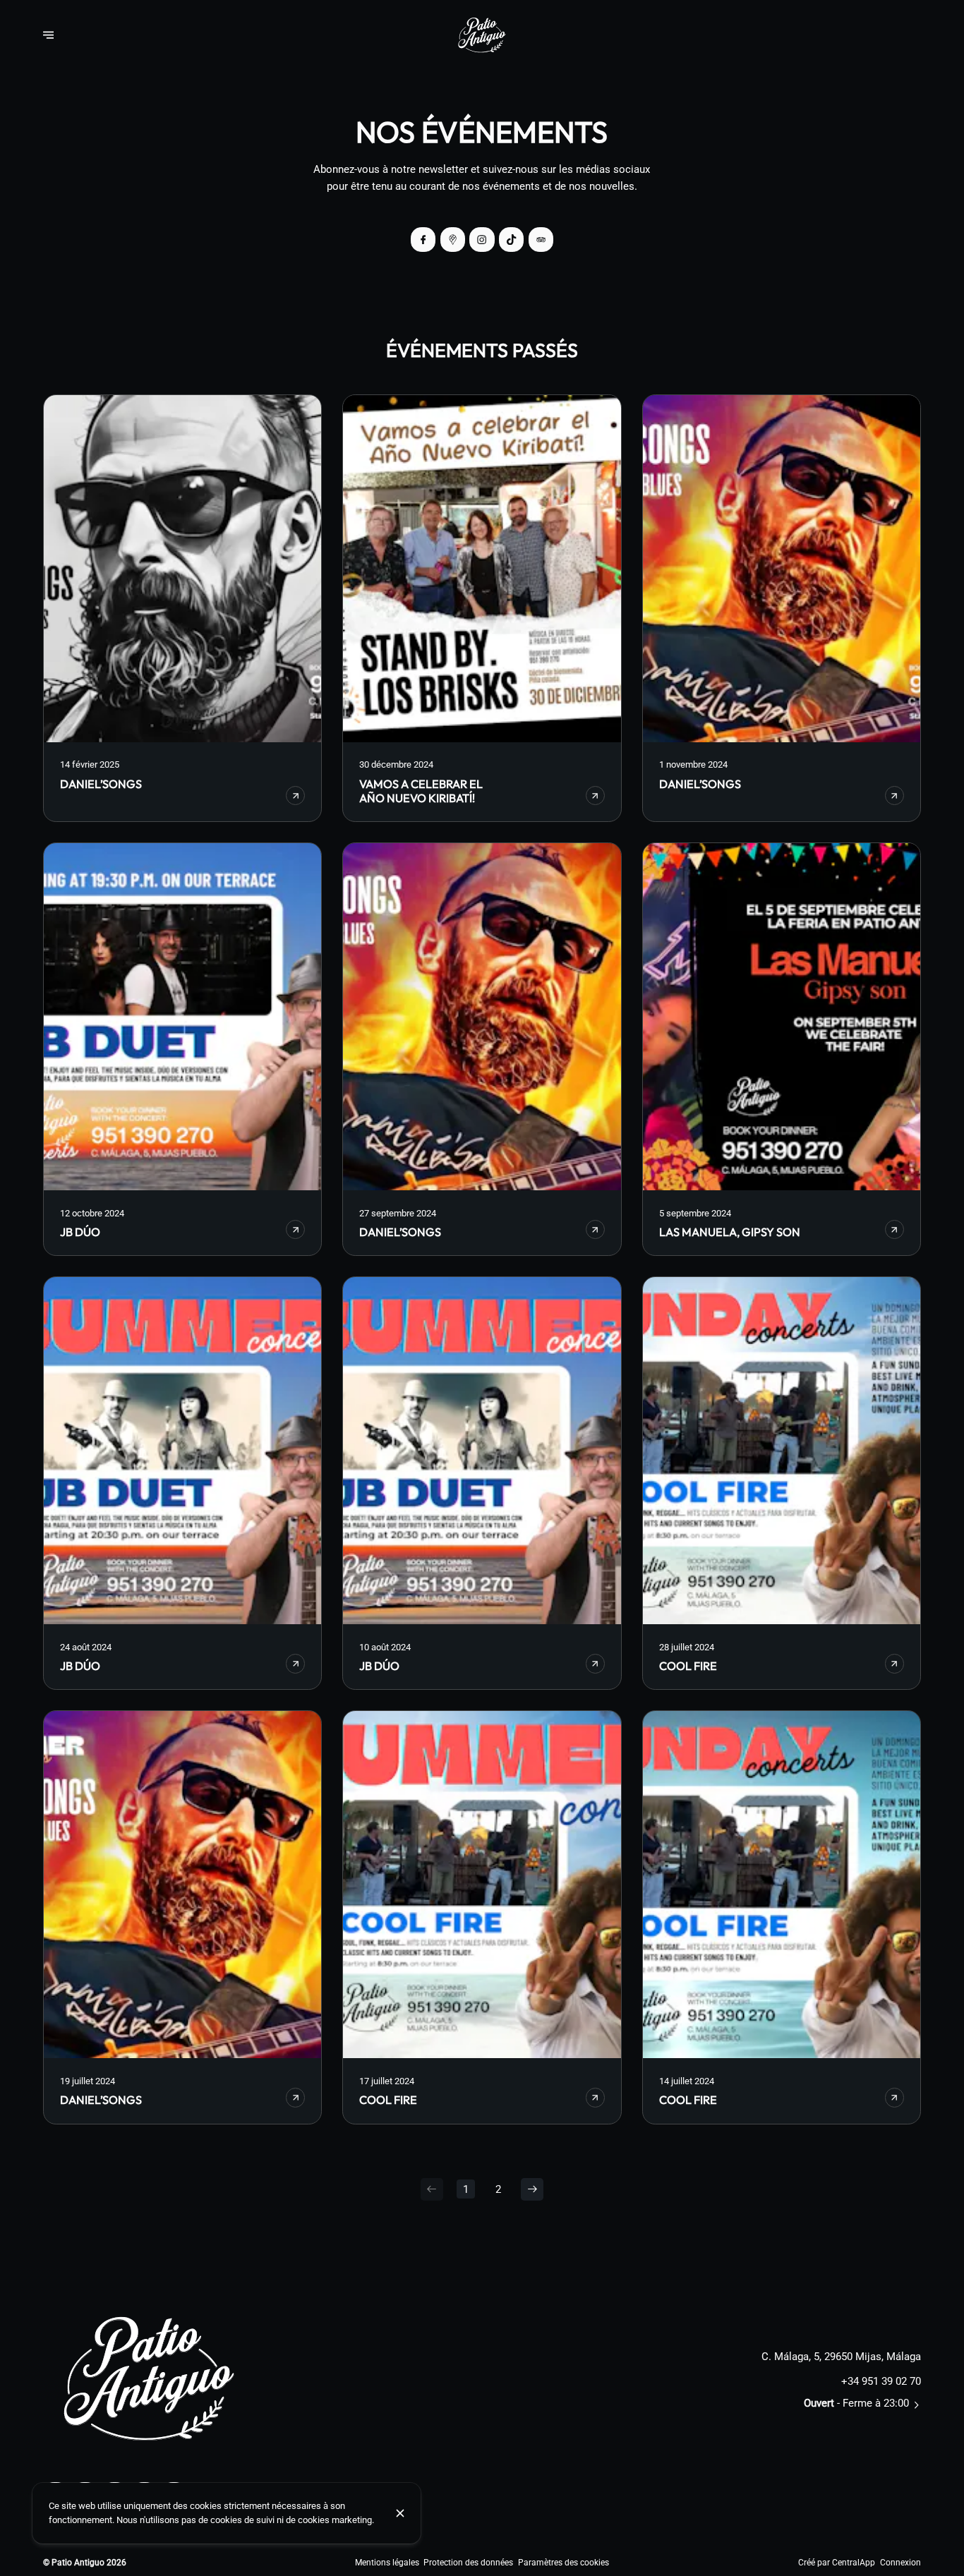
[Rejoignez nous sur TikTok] (511, 240)
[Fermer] (400, 2513)
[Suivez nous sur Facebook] (423, 240)
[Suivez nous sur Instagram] (482, 240)
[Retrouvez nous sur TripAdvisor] (541, 240)
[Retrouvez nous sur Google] (453, 240)
